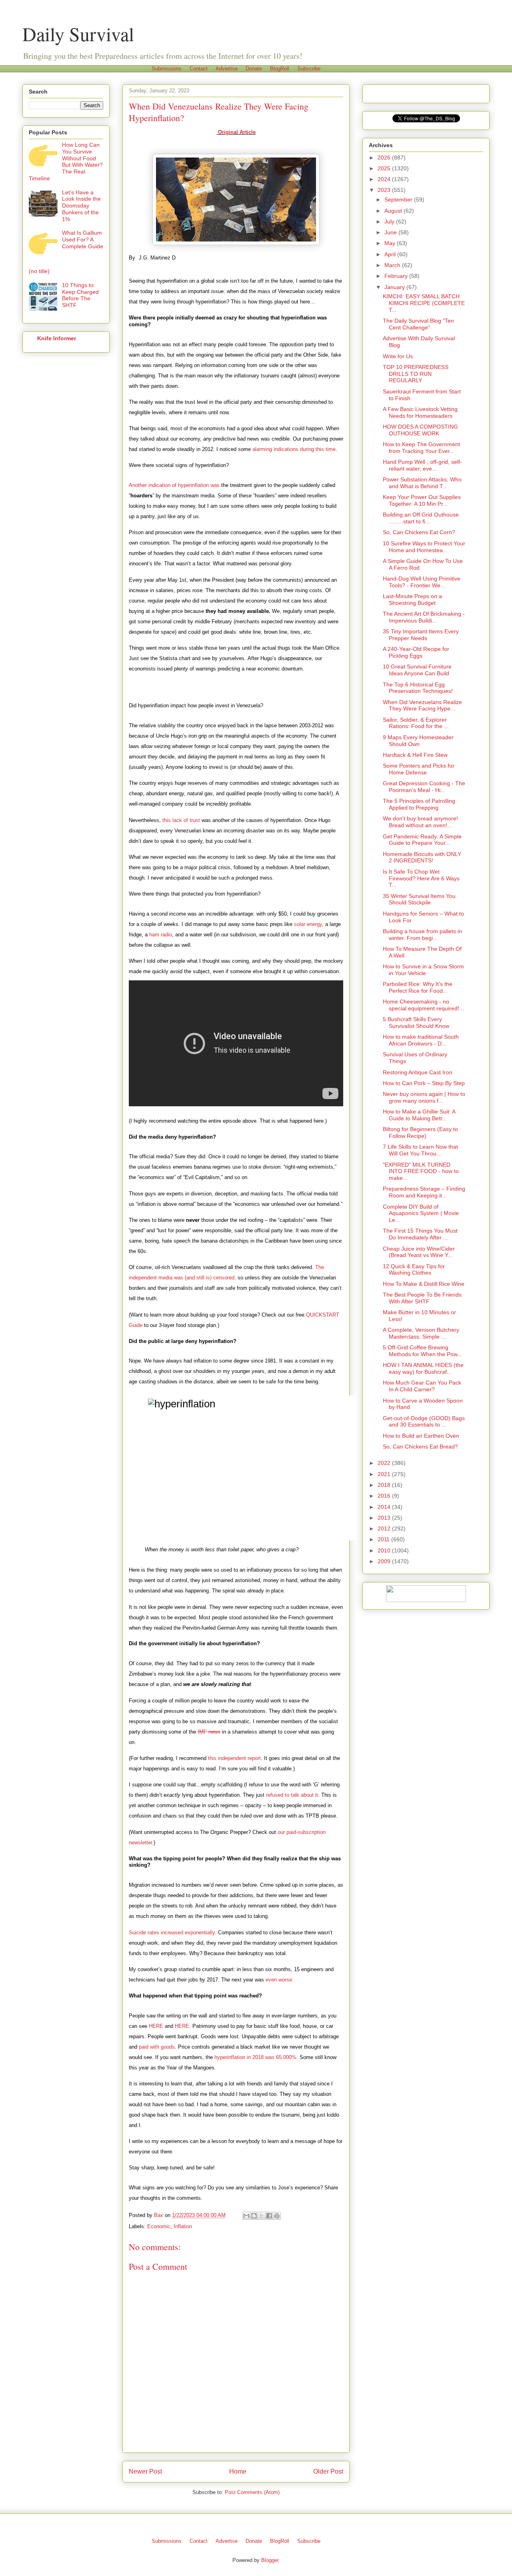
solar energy (308, 924)
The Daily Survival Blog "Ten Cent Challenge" (418, 324)
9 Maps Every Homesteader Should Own (418, 741)
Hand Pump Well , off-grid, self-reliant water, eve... (422, 465)
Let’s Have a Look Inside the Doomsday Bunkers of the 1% (81, 206)
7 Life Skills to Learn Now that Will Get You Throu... (420, 1150)
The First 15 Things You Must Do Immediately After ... (420, 1234)
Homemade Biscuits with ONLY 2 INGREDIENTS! (422, 857)
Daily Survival (78, 34)
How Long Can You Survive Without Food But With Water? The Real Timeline (66, 162)
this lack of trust (181, 820)
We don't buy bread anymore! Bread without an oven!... (420, 822)
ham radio (161, 935)
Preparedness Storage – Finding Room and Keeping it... (424, 1192)
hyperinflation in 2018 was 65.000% (255, 2057)
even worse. (280, 1980)
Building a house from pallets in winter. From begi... (422, 935)
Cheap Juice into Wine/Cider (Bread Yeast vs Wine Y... (419, 1252)
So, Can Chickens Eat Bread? (420, 1447)
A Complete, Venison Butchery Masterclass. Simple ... (421, 1333)
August (394, 211)
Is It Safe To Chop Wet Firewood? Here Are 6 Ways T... (421, 878)
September (399, 200)
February (397, 276)
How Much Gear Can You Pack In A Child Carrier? (422, 1386)
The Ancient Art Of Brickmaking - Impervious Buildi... (424, 617)
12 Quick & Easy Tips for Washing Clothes (414, 1270)
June (391, 232)
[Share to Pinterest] (277, 2216)
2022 (385, 1463)
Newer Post (145, 2471)
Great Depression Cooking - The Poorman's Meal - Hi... (424, 787)
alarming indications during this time (294, 449)
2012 (385, 1528)
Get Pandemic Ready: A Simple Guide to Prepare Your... (422, 840)
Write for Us (398, 356)
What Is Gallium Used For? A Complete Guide (83, 239)
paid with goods (157, 2047)
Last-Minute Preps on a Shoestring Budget (412, 600)
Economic (159, 2226)
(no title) (39, 271)
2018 (385, 1485)
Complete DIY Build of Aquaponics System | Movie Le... (421, 1213)
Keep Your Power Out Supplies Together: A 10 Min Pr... (422, 500)
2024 (385, 179)
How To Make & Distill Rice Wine (424, 1284)
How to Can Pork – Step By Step (424, 1083)
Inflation (183, 2226)
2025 (385, 168)
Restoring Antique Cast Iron (418, 1072)
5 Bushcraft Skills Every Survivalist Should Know (416, 1023)
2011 (384, 1539)
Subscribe (309, 69)
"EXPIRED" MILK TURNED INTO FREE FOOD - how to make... (421, 1171)
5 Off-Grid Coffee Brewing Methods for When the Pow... (422, 1351)
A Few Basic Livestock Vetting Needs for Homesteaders (420, 412)
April (391, 254)
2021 (385, 1474)
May (391, 243)
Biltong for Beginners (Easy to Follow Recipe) (420, 1132)
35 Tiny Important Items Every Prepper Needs (421, 635)
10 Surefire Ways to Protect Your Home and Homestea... (424, 547)
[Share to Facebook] (269, 2216)
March (393, 265)
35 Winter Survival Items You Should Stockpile (419, 899)
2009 (385, 1561)
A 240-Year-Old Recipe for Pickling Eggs (416, 652)
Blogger (270, 2560)
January (395, 287)
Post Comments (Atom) (252, 2492)
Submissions (167, 69)
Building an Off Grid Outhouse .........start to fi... (421, 518)
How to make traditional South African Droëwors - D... (421, 1040)
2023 (385, 190)
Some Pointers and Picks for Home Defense (419, 769)
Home (238, 2471)
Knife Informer (57, 338)
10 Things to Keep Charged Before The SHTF (80, 295)
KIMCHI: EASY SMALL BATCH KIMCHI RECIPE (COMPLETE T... (424, 303)
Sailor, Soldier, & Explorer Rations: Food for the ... (416, 723)
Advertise (227, 69)
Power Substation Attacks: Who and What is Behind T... (422, 483)
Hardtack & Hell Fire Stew (415, 755)
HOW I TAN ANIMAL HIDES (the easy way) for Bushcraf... (423, 1368)
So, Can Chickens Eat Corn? (419, 532)
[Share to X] (262, 2216)
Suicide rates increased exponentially (172, 1932)
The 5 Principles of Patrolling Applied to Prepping (419, 804)
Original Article (236, 132)
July (390, 221)
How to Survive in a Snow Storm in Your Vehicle (423, 970)
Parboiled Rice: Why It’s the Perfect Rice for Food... (418, 987)
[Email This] (246, 2216)
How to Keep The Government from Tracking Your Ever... (421, 448)
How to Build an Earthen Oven (421, 1436)
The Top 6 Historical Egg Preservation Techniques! (418, 688)
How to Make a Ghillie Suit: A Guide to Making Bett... (419, 1115)
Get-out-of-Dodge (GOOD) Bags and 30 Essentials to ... (424, 1422)
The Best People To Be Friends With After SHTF (422, 1298)
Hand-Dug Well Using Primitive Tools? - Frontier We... (422, 582)
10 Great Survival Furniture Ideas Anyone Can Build (417, 670)
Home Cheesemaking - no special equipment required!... (423, 1005)
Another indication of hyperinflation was (174, 485)
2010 (385, 1550)
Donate (254, 69)
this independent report (234, 1758)
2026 (385, 158)
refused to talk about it (292, 1795)
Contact (199, 69)
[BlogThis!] (254, 2216)
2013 (385, 1518)
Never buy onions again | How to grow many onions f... (424, 1097)
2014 (385, 1507)
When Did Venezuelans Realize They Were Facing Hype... (422, 705)
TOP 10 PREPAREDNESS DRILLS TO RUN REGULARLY (416, 374)
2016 (385, 1496)
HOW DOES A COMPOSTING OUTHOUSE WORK (420, 430)
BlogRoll (280, 69)
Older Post (328, 2471)
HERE (156, 2026)
